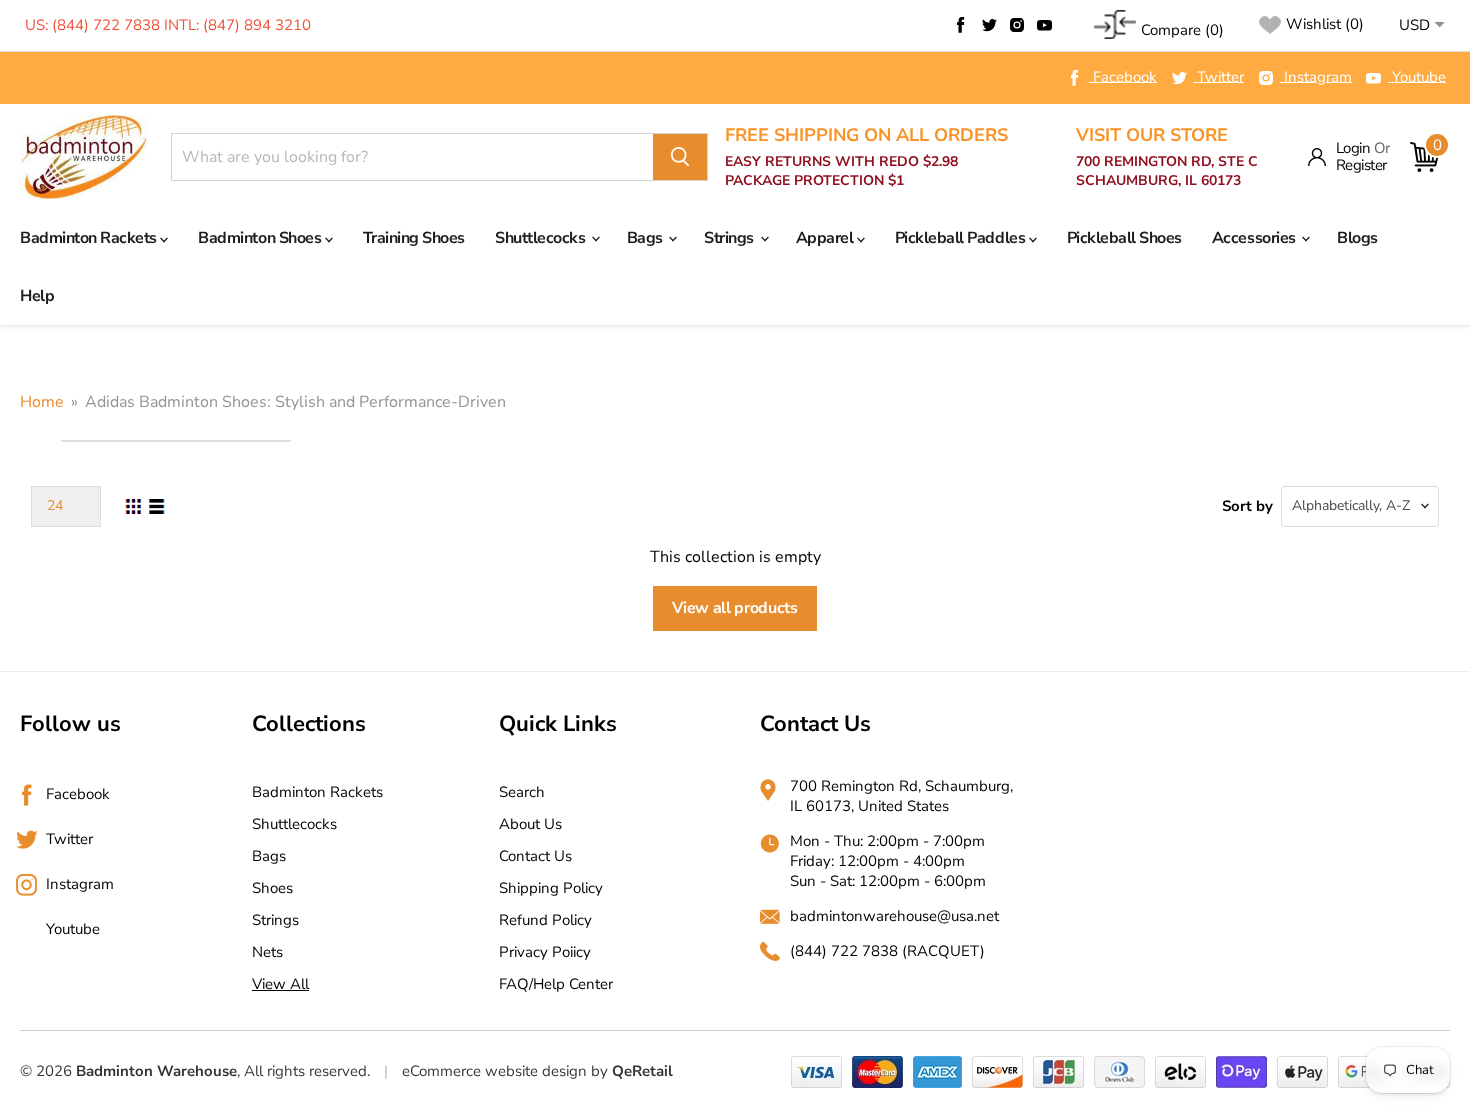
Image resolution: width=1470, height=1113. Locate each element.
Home (42, 402)
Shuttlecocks (542, 238)
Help (37, 296)
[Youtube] (1045, 25)
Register (1361, 165)
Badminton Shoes (261, 238)
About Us (530, 824)
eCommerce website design (494, 1071)
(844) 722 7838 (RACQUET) (887, 951)
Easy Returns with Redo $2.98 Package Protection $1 (866, 157)
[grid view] (133, 506)
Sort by (1247, 506)
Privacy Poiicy (545, 952)
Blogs (1357, 238)
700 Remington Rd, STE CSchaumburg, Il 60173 (1167, 157)
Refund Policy (545, 920)
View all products (735, 608)
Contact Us (535, 856)
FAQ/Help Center (556, 984)
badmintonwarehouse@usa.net (894, 916)
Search (522, 792)
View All (280, 984)
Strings (730, 238)
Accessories (1255, 238)
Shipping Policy (551, 888)
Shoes (272, 888)
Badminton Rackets (90, 238)
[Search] (680, 157)
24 (55, 505)
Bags (647, 238)
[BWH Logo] (83, 157)
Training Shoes (414, 238)
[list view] (157, 506)
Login (1353, 148)
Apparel (826, 238)
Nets (267, 952)
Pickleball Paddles (962, 238)
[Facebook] (961, 25)
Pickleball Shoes (1124, 238)
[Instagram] (1017, 25)
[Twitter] (989, 25)
